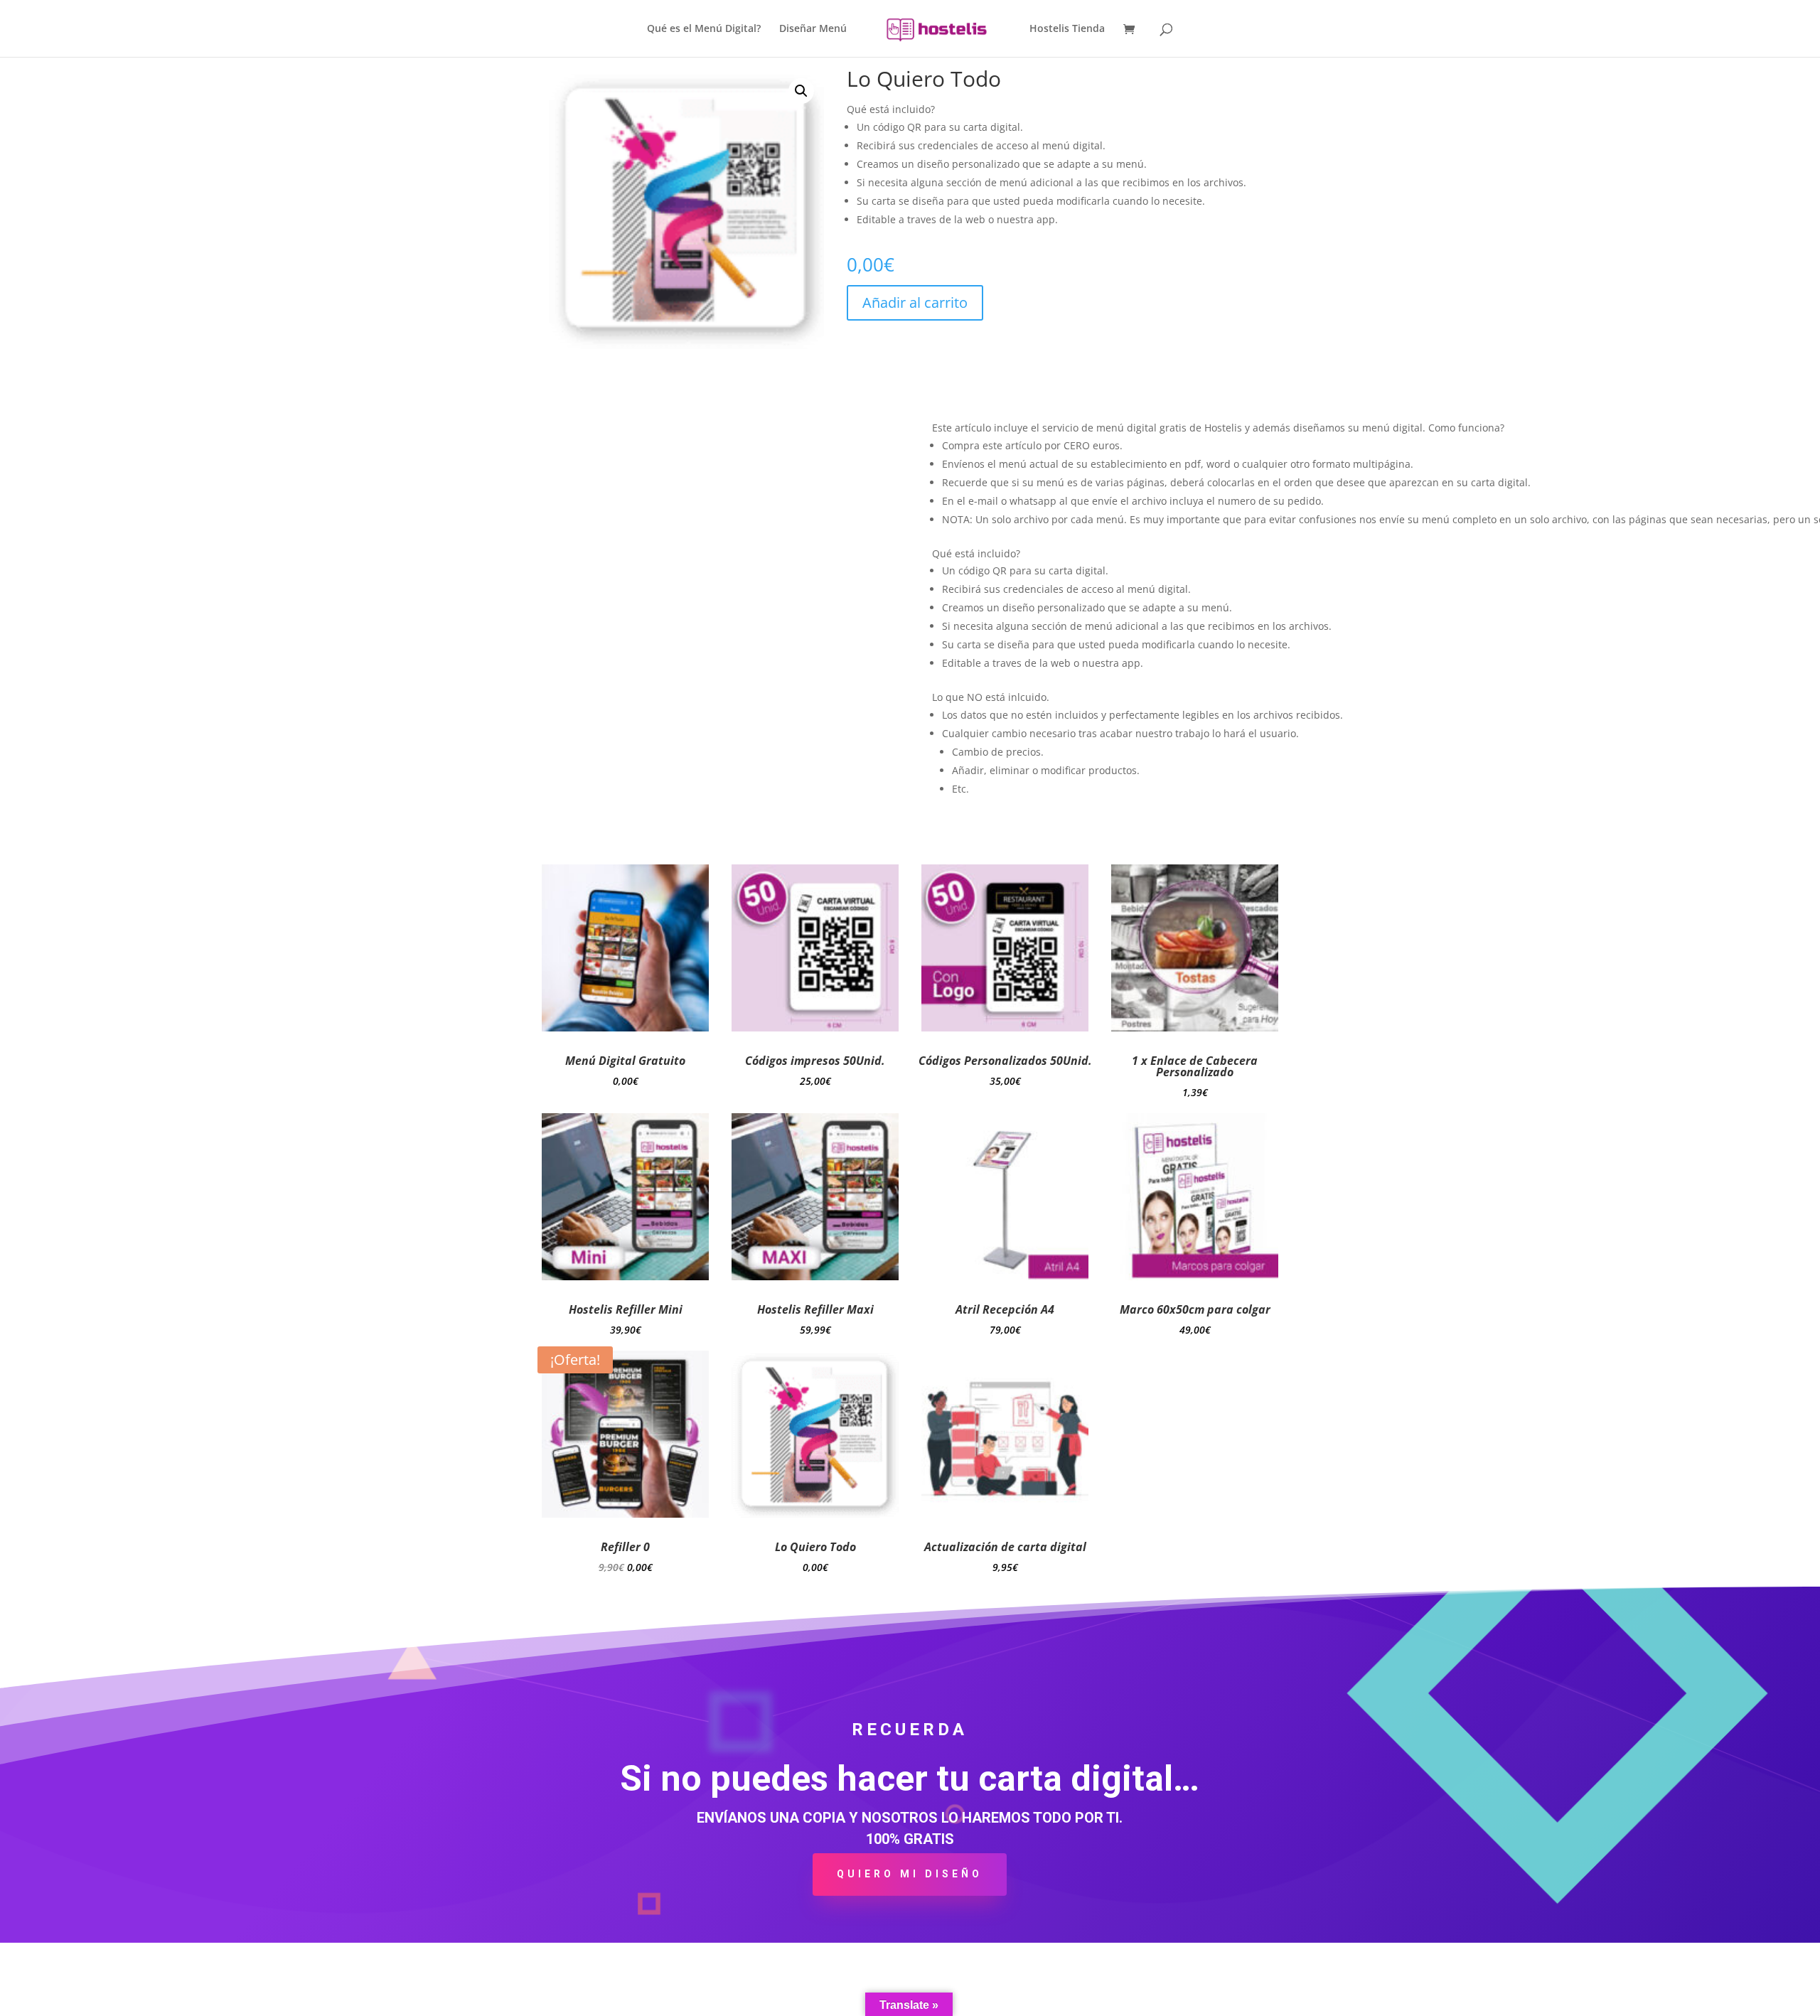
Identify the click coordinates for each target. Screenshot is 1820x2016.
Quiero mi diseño (910, 1874)
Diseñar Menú (813, 29)
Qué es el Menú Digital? (704, 29)
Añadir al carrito (915, 302)
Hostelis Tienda (1067, 29)
